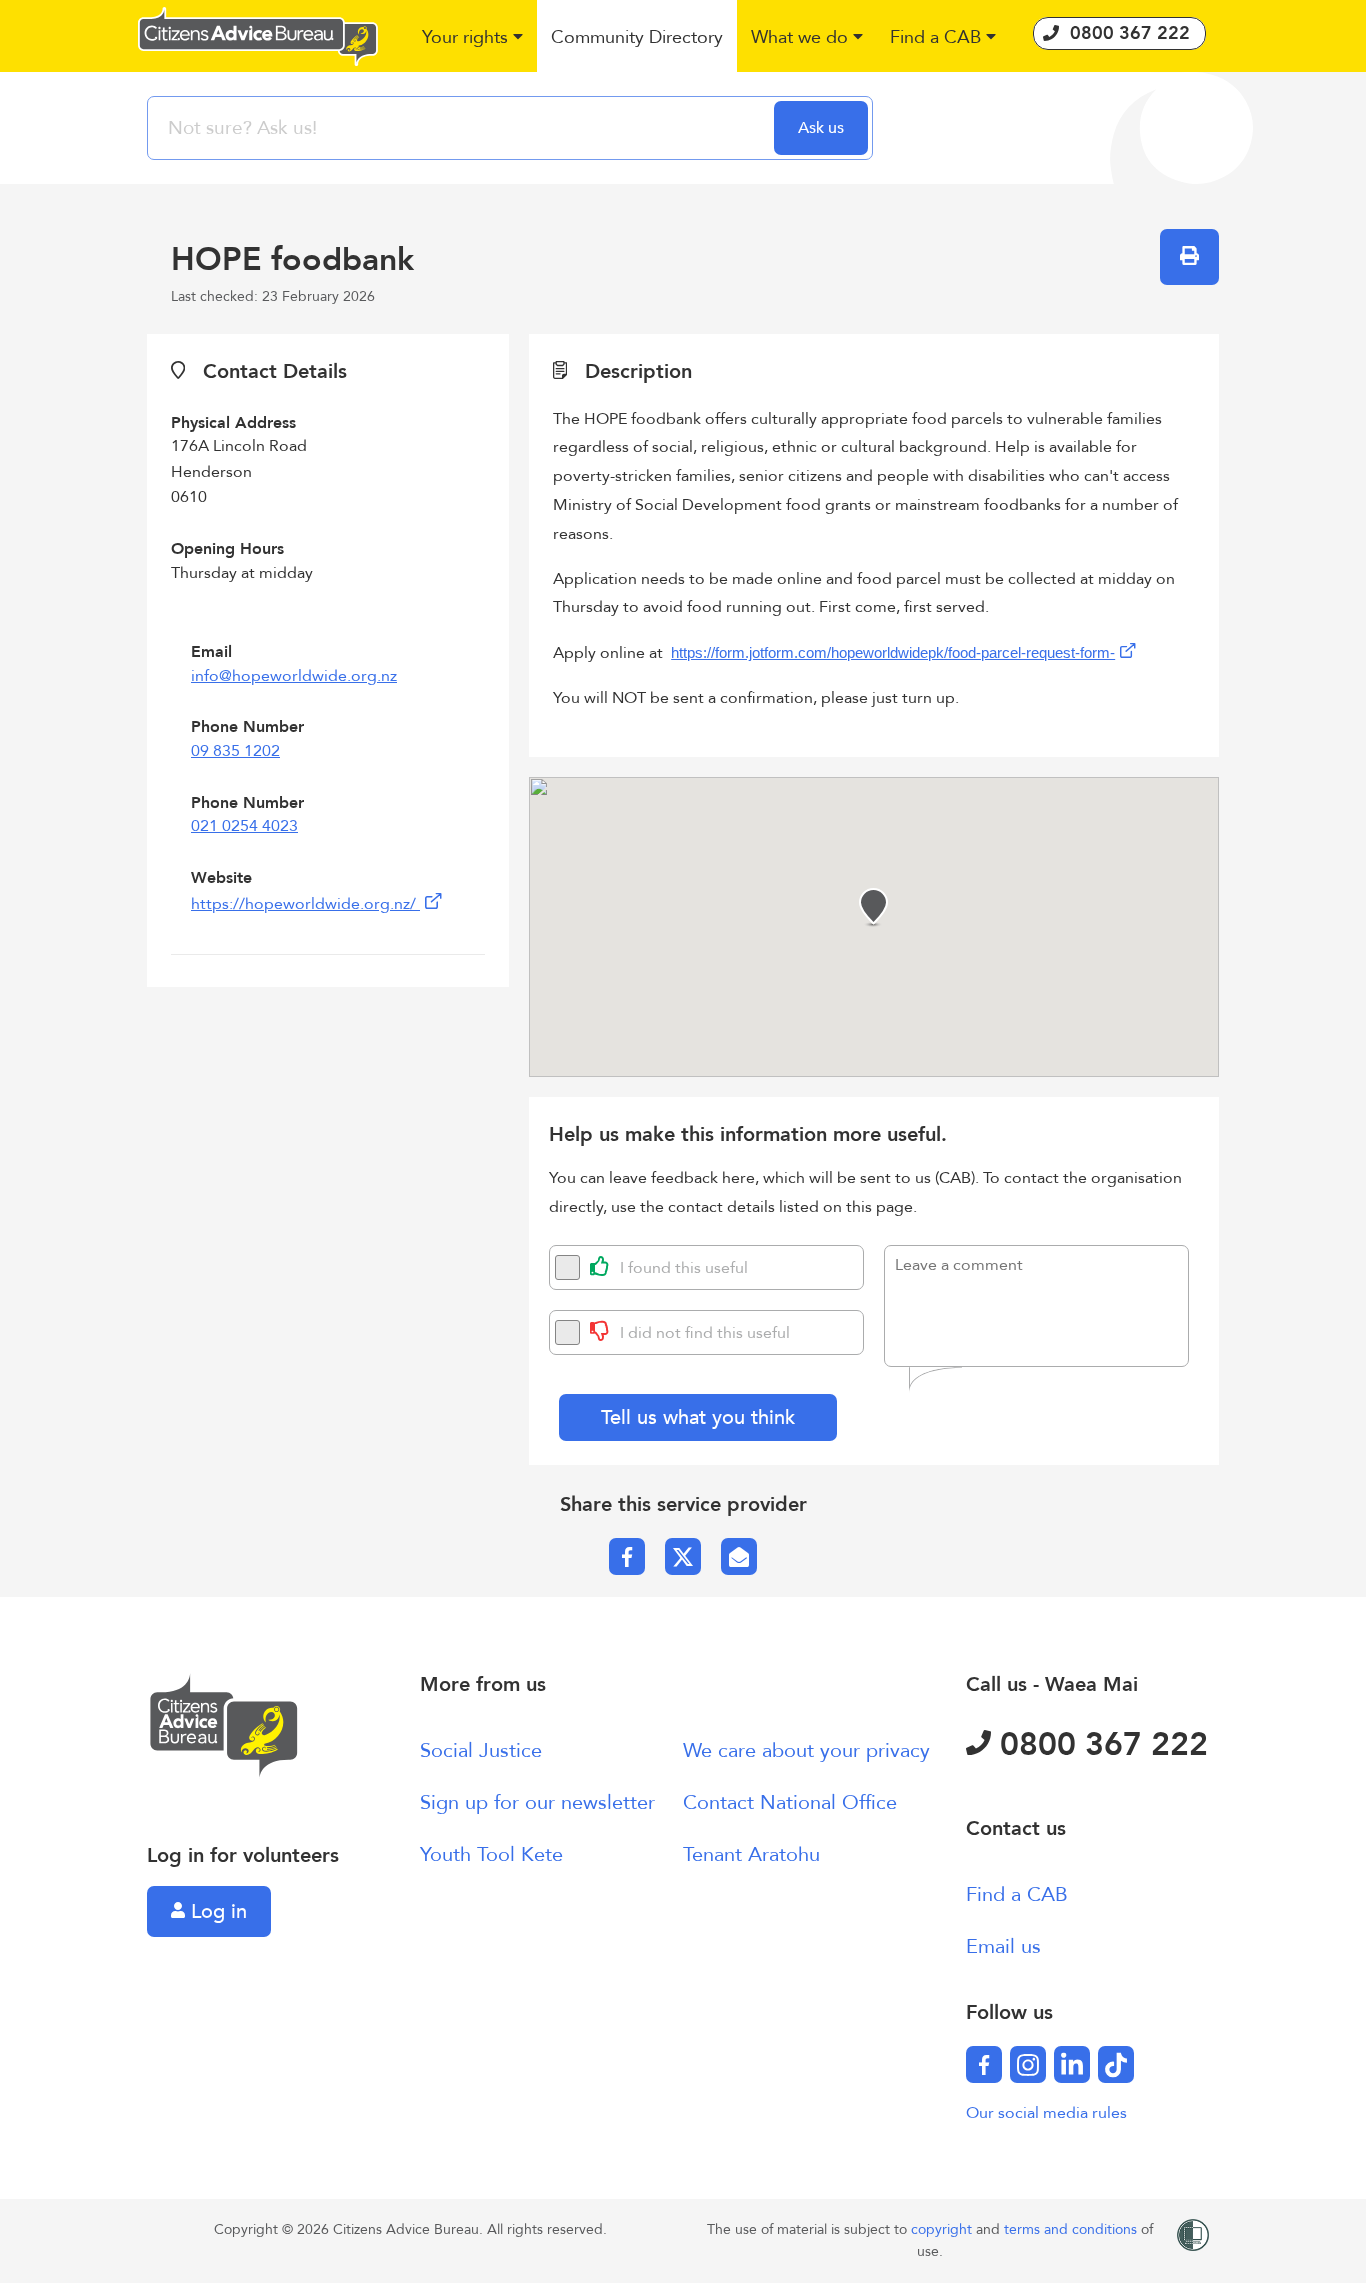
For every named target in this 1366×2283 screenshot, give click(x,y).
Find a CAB (1017, 1894)
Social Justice (481, 1750)
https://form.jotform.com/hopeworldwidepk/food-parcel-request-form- (893, 653)
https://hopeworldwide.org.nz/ (305, 904)
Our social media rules (1046, 2113)
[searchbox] (463, 128)
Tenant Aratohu (751, 1854)
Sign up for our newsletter (537, 1802)
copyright (943, 2229)
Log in (216, 1911)
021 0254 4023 (244, 826)
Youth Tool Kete (491, 1854)
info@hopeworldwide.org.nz (294, 676)
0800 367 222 (1099, 1745)
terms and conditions (1072, 2229)
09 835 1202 (235, 751)
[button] (473, 38)
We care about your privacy (806, 1750)
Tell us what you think (698, 1417)
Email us (1003, 1946)
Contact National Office (790, 1802)
